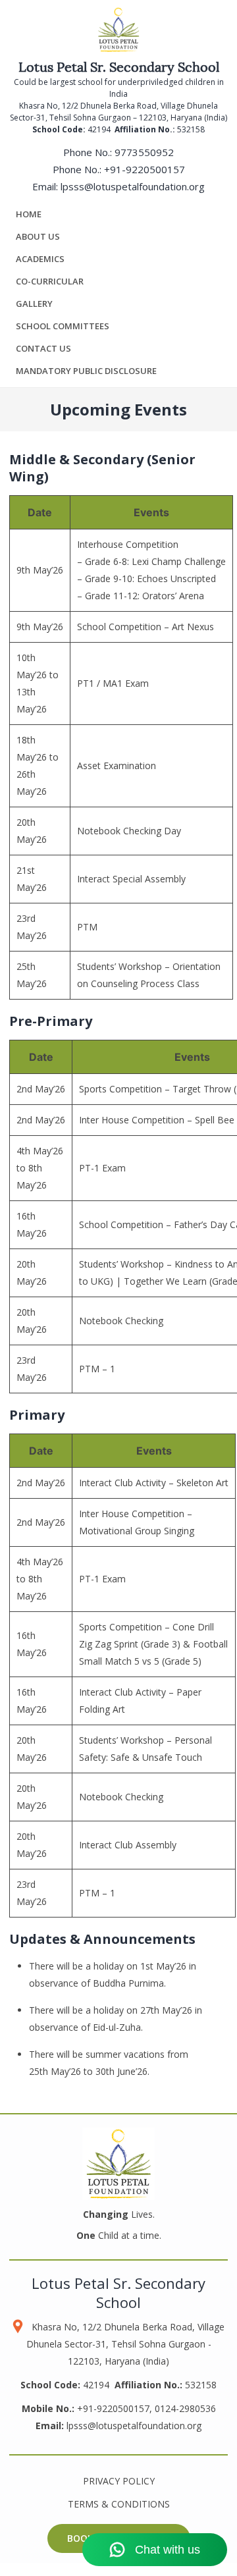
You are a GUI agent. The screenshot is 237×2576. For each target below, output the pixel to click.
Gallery (34, 304)
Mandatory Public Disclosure (86, 371)
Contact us (43, 348)
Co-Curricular (50, 281)
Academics (40, 259)
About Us (38, 236)
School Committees (63, 326)
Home (29, 214)
